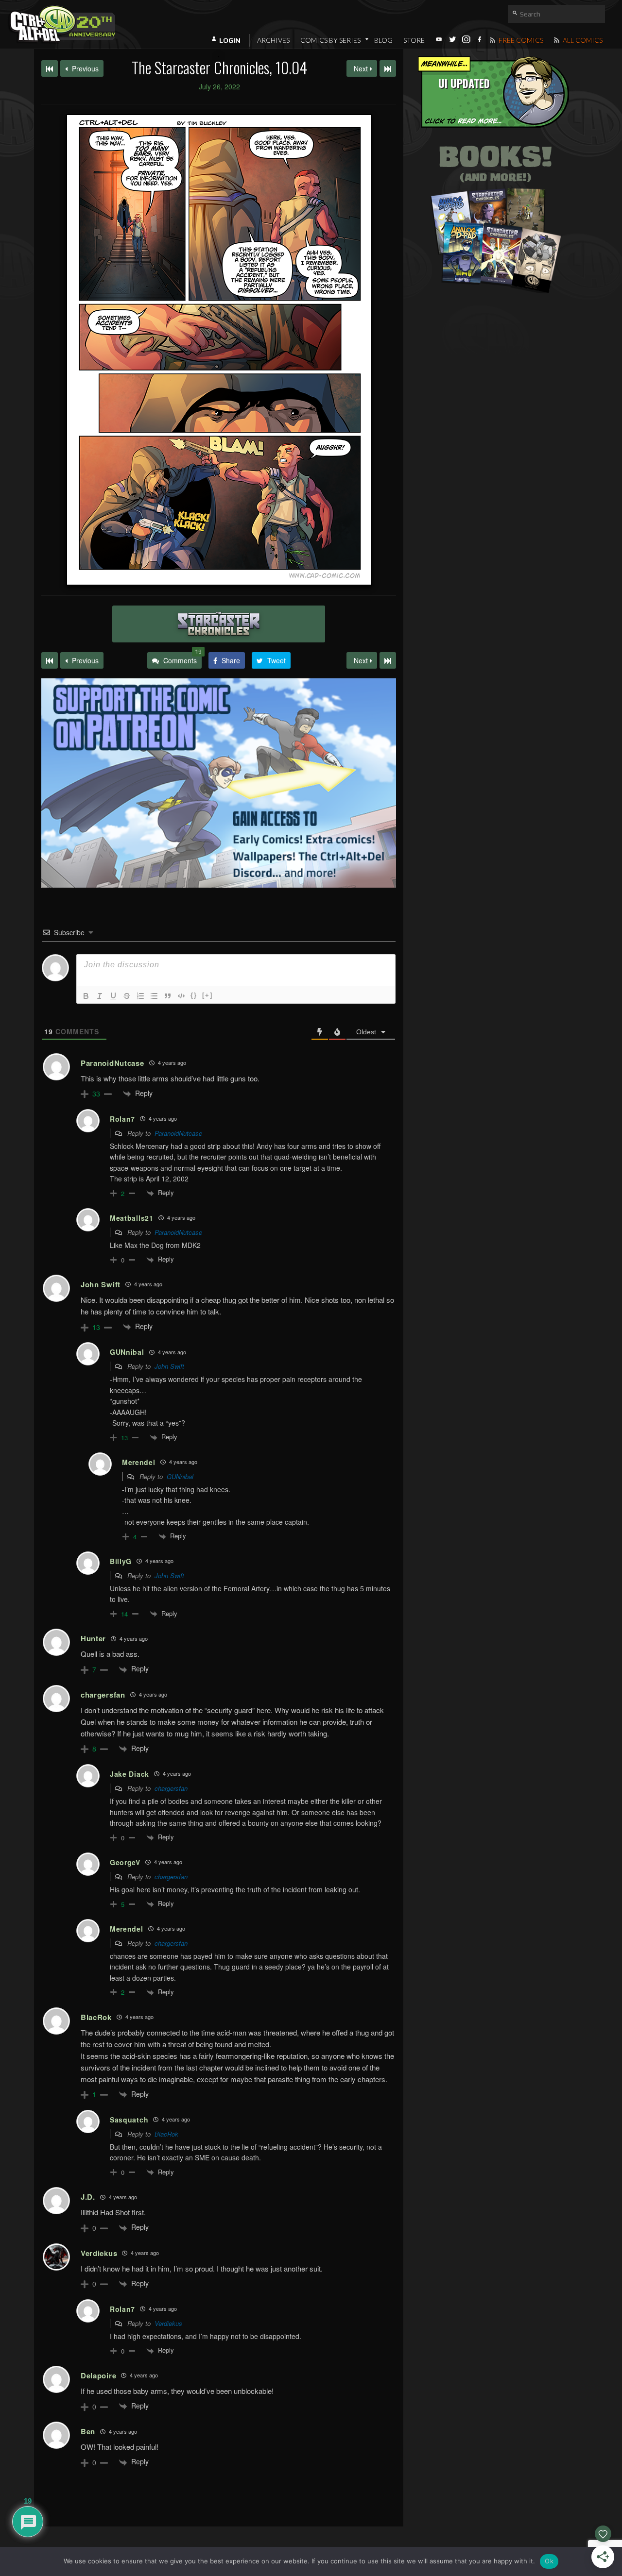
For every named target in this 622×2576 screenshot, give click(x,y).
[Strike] (127, 996)
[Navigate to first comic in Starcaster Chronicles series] (50, 68)
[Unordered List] (154, 996)
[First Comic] (50, 660)
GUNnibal (180, 1476)
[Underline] (113, 996)
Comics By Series (330, 40)
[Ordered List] (140, 996)
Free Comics (520, 40)
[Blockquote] (168, 996)
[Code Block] (181, 996)
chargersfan (171, 1788)
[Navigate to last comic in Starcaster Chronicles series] (388, 68)
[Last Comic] (388, 660)
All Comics (582, 40)
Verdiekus (168, 2323)
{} (194, 995)
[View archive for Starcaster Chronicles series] (219, 624)
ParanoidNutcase (178, 1133)
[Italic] (100, 996)
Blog (383, 40)
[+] (207, 995)
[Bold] (86, 996)
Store (414, 40)
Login (230, 40)
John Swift (169, 1366)
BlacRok (166, 2134)
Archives (273, 40)
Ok (549, 2561)
